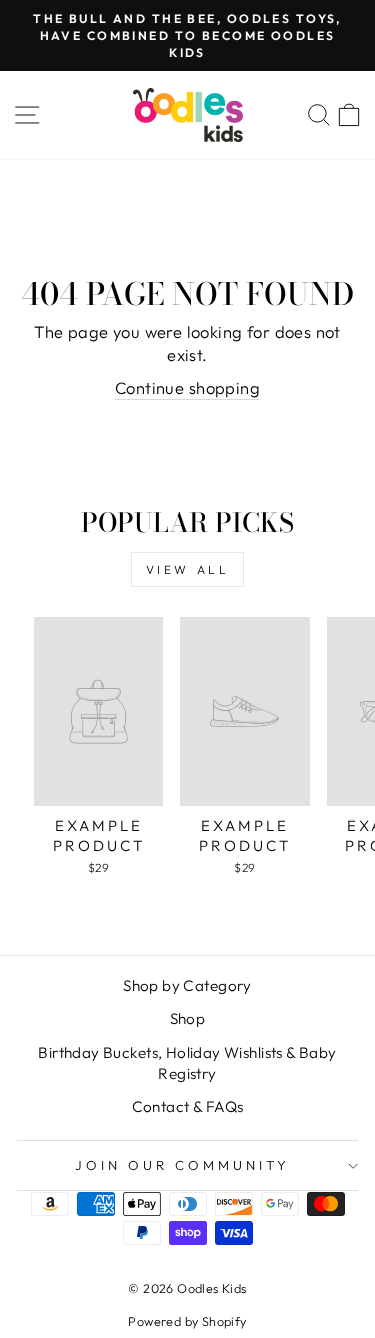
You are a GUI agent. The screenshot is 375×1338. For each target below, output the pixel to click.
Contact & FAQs (188, 1106)
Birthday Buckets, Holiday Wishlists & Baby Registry (187, 1063)
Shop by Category (187, 985)
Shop (188, 1018)
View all (188, 569)
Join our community (182, 1165)
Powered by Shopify (187, 1321)
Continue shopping (187, 387)
